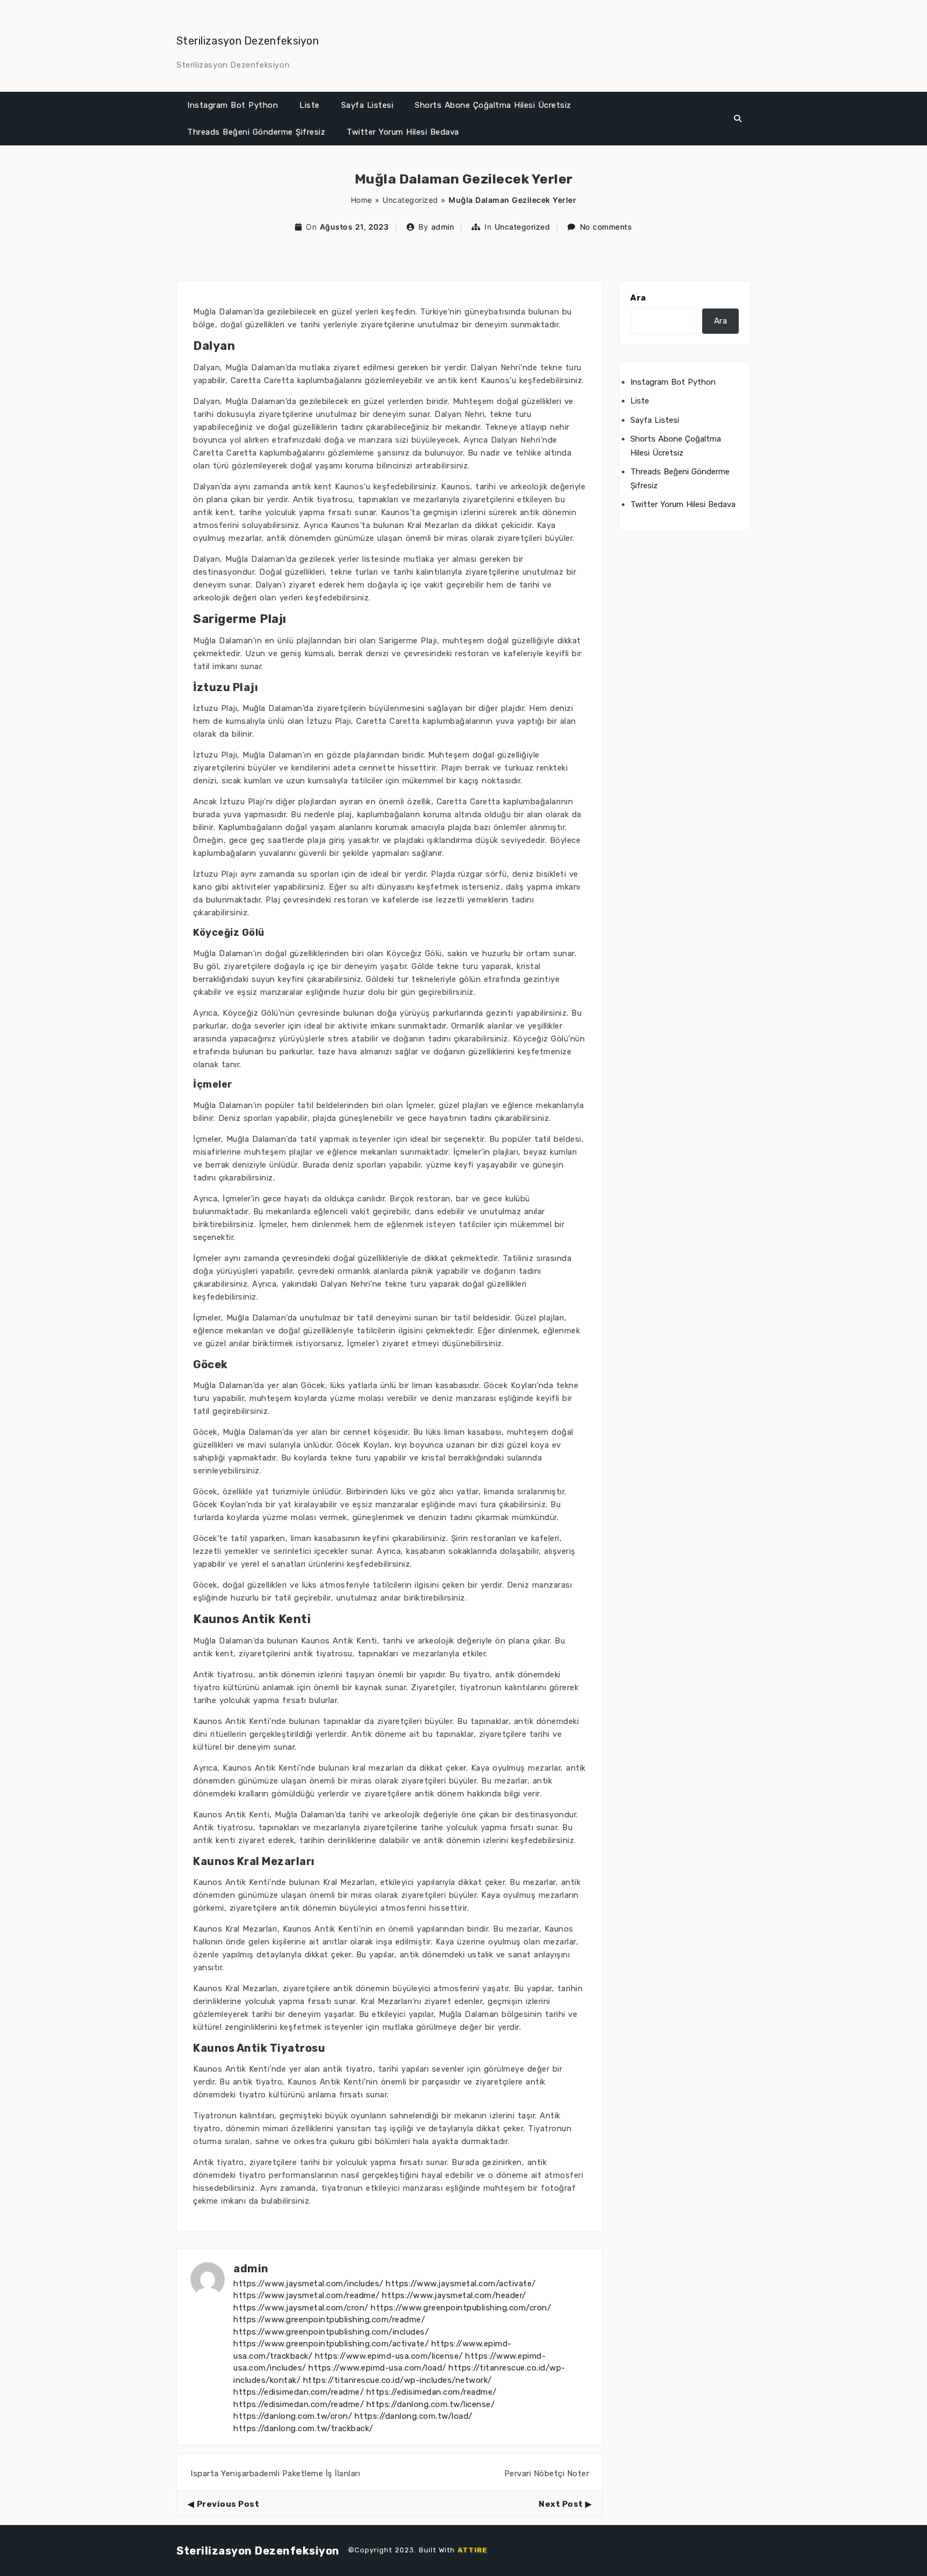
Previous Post (228, 2504)
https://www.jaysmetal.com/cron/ (301, 2308)
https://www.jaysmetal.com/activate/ (461, 2284)
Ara (638, 298)
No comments (606, 227)
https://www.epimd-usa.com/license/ (389, 2356)
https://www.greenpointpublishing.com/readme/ (329, 2320)
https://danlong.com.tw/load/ (414, 2416)
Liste (310, 105)
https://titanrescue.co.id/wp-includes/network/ (398, 2380)
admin (443, 227)
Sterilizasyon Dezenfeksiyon (248, 41)
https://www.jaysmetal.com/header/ (454, 2295)
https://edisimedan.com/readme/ (299, 2392)
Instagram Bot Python (233, 105)
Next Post (561, 2504)
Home (362, 200)
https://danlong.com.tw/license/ (431, 2404)
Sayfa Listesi (367, 105)
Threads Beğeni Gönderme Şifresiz (256, 132)
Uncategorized (410, 200)
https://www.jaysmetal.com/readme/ (307, 2295)
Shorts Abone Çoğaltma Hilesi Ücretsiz (493, 105)
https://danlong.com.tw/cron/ (293, 2416)
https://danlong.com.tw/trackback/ (303, 2428)
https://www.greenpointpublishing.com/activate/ (331, 2344)
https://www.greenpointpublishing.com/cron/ (461, 2308)
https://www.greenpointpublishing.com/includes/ (331, 2332)
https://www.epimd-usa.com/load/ (377, 2368)
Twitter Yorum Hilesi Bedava (403, 132)
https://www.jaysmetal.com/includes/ (308, 2284)
